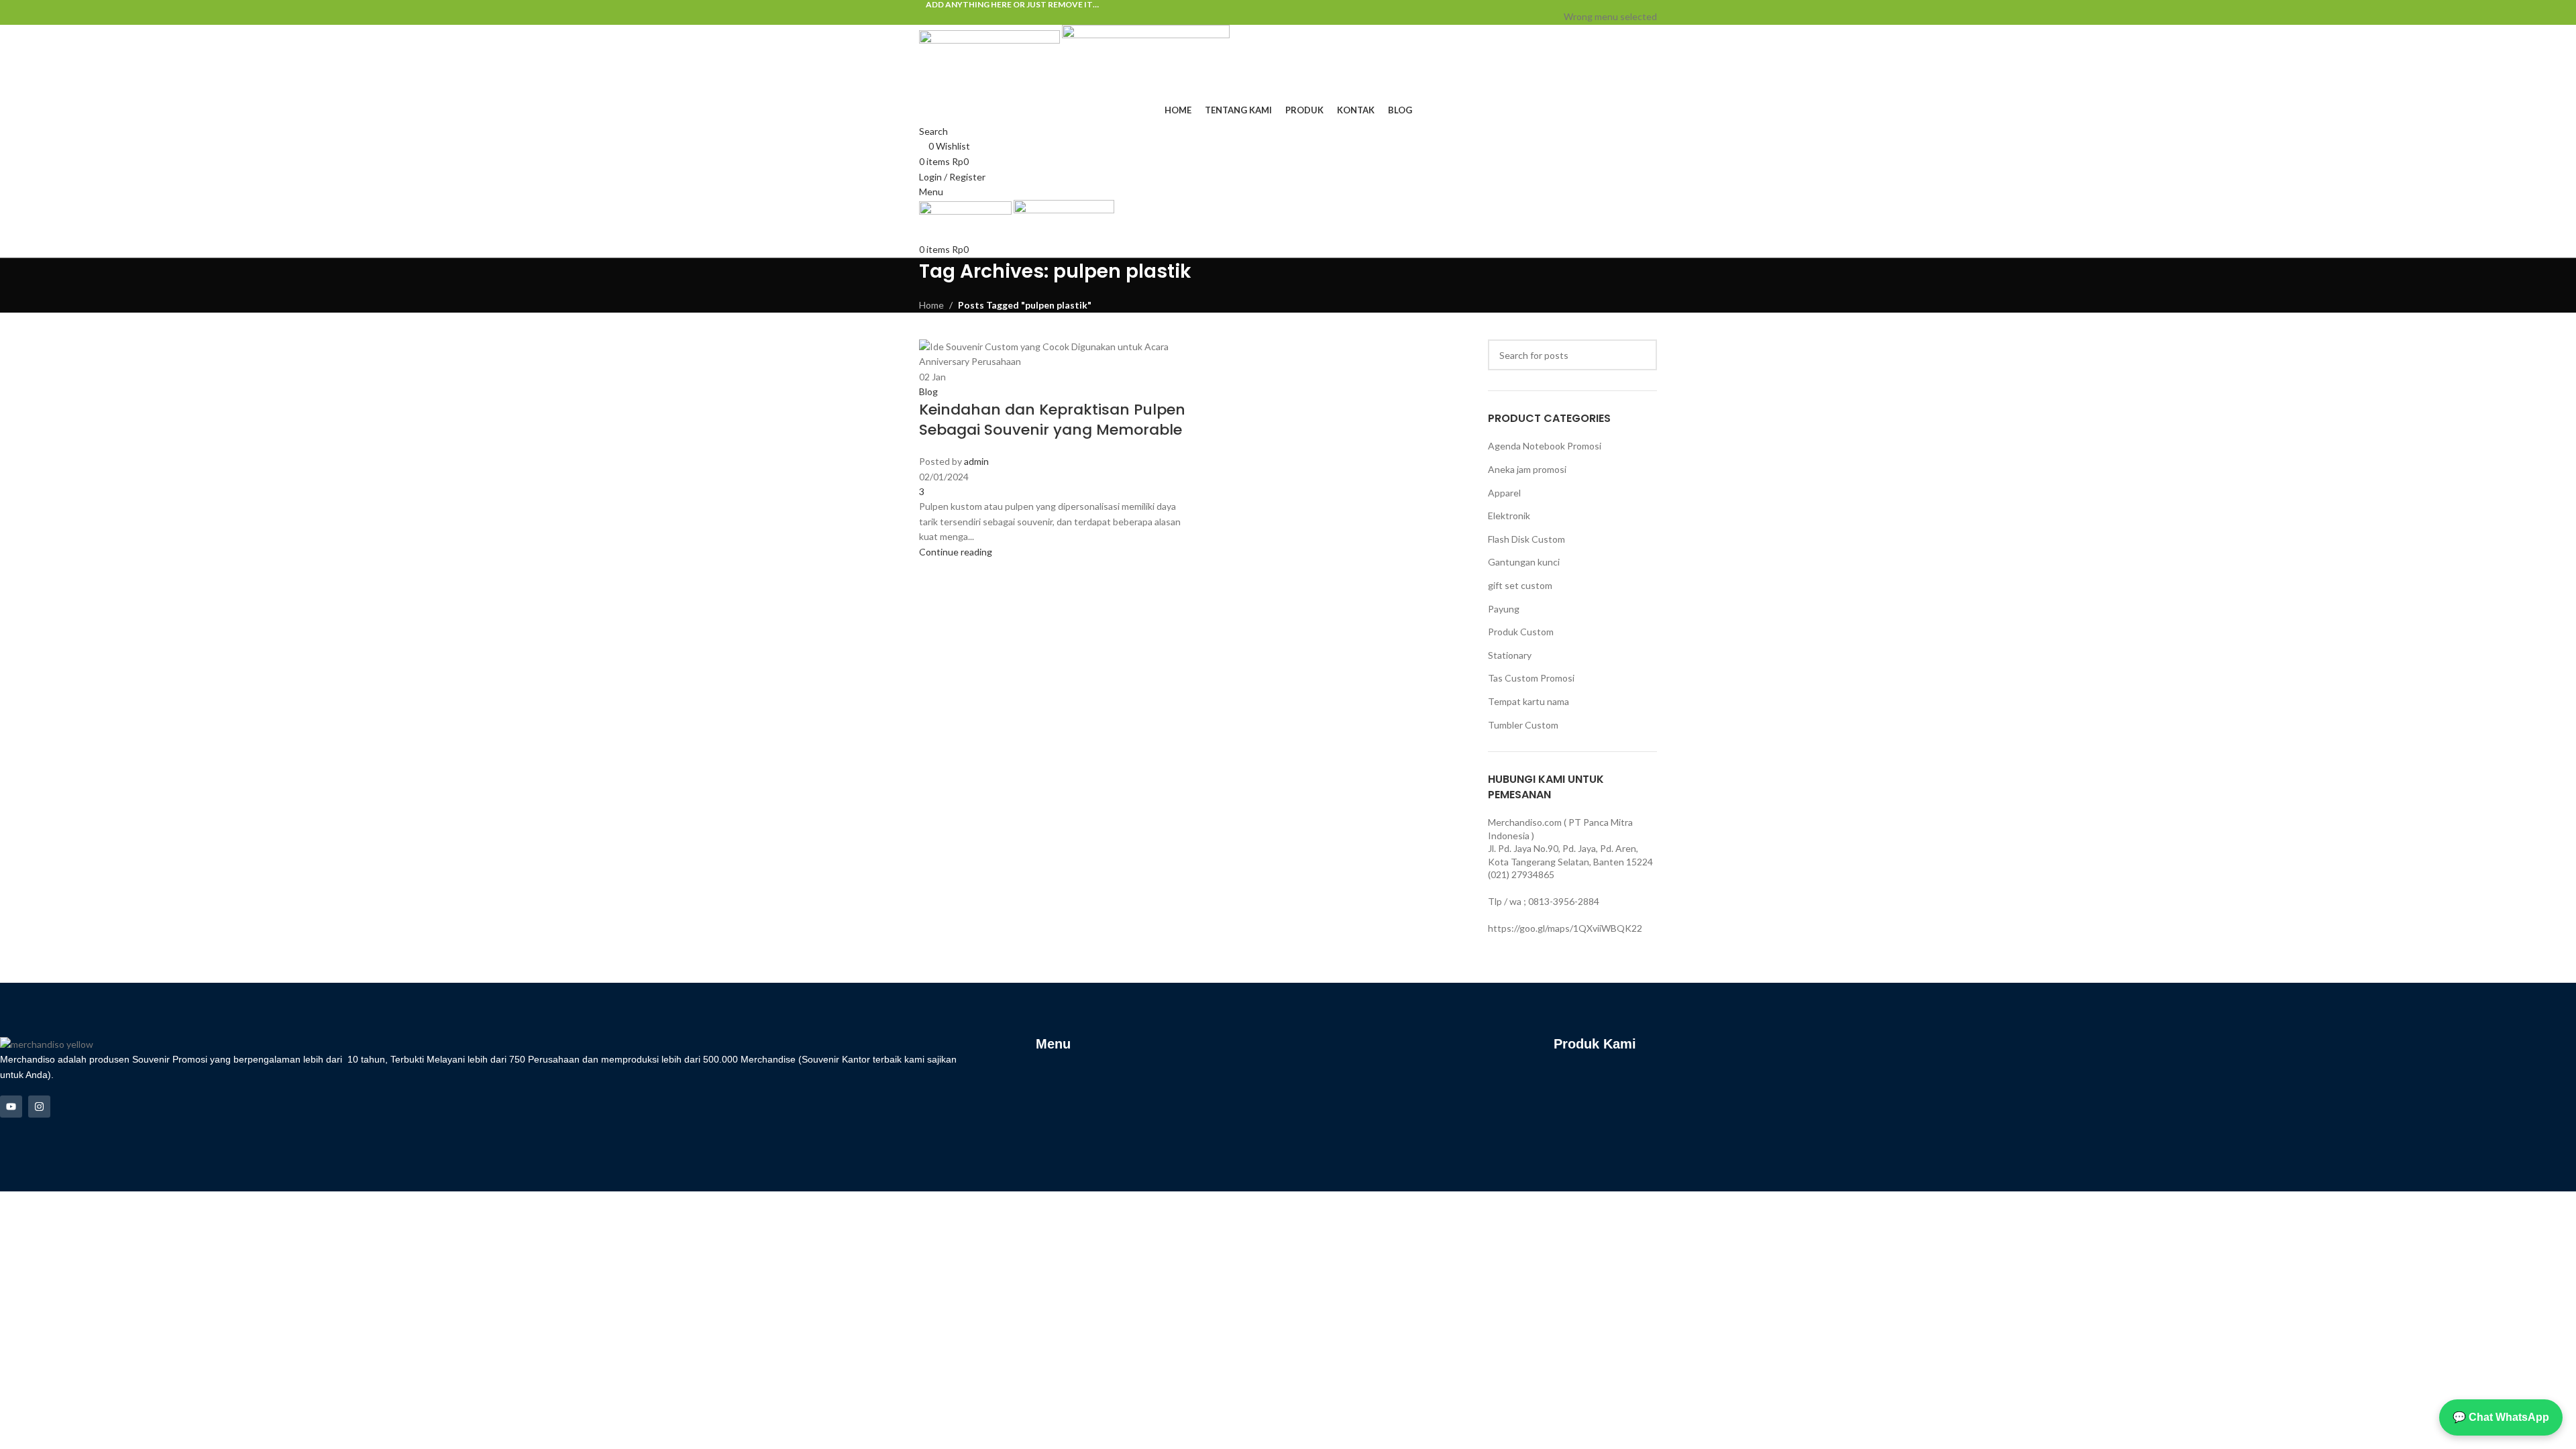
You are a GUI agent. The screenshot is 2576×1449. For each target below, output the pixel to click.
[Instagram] (39, 1107)
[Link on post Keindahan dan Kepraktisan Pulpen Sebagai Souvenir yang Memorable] (1288, 596)
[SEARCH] (1642, 355)
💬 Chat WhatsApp (2501, 1417)
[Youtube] (11, 1107)
